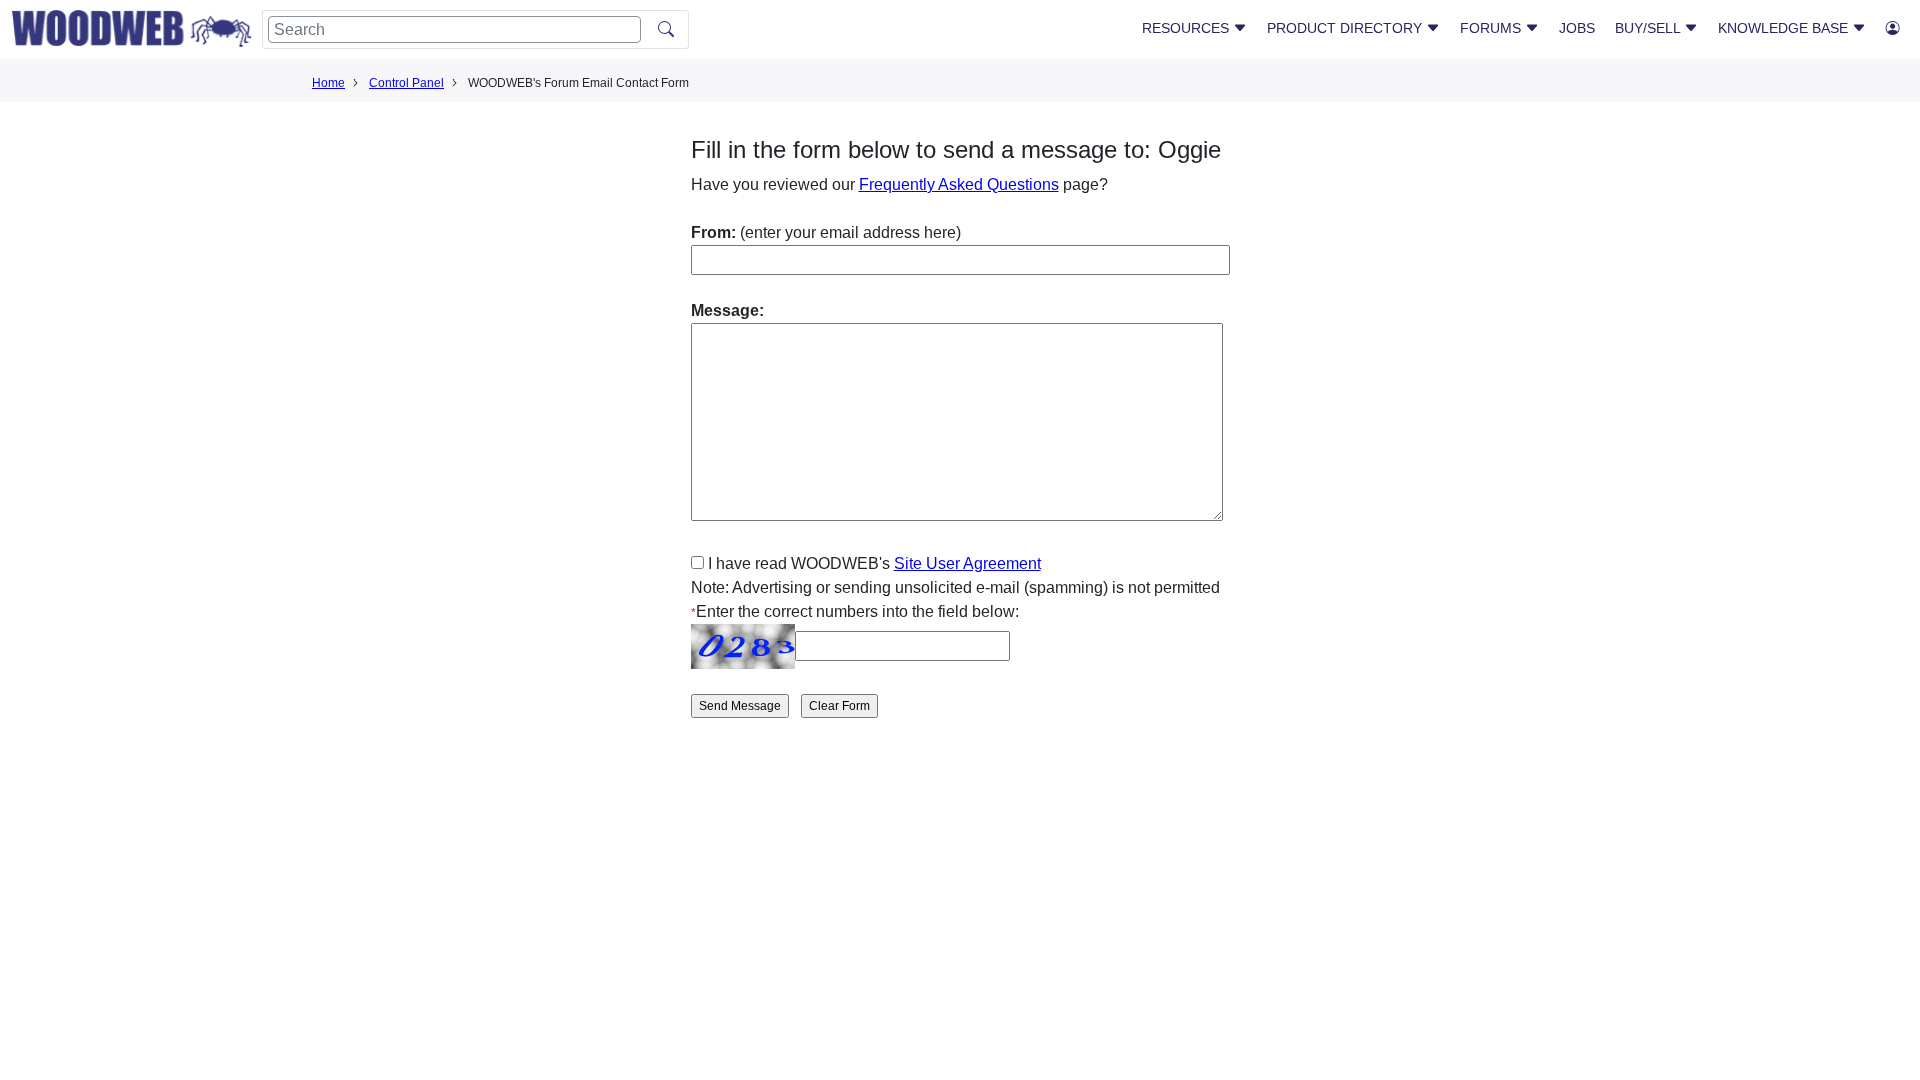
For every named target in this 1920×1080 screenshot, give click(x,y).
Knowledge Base (1785, 28)
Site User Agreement (967, 563)
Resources (1187, 28)
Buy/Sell (1649, 28)
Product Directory (1346, 28)
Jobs (1577, 28)
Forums (1492, 28)
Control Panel (406, 83)
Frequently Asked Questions (959, 184)
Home (328, 83)
